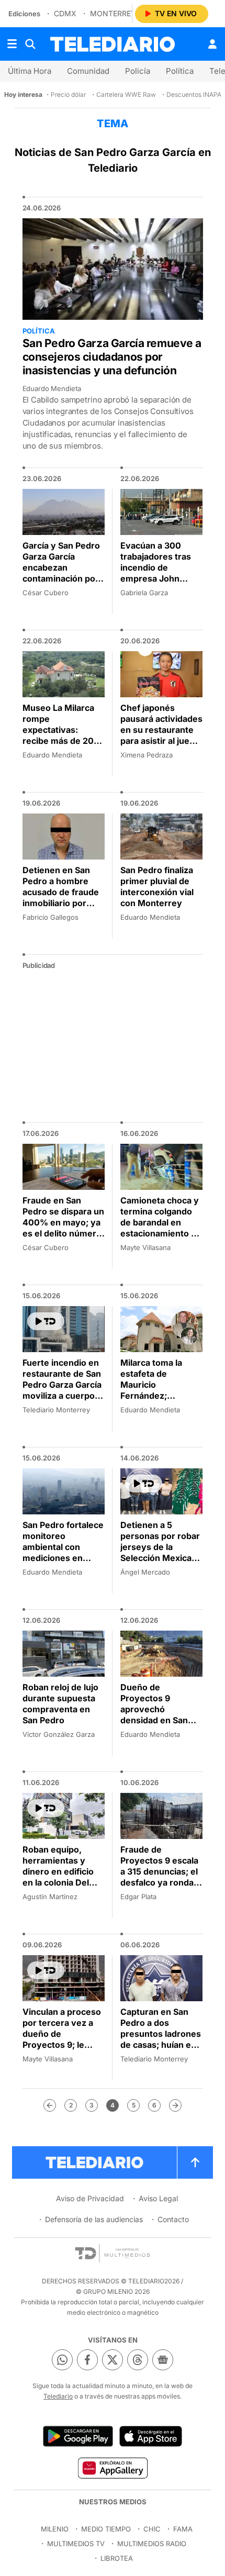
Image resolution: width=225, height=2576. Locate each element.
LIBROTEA (117, 2558)
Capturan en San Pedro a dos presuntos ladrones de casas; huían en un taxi (161, 2034)
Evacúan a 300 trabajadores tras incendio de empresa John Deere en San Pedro (161, 567)
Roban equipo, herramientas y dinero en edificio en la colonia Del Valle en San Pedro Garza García (61, 1877)
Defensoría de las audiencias (94, 2219)
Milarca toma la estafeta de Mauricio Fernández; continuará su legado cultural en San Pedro (157, 1396)
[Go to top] (195, 2162)
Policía (138, 71)
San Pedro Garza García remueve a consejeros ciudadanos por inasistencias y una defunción (112, 357)
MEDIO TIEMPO (106, 2529)
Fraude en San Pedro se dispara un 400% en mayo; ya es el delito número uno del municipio (63, 1222)
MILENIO (55, 2529)
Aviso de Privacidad (90, 2198)
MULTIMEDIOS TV (76, 2544)
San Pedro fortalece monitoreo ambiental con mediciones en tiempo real (63, 1547)
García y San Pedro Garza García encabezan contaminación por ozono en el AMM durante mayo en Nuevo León (61, 578)
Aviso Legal (158, 2198)
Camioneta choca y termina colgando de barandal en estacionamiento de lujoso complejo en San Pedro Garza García (161, 1233)
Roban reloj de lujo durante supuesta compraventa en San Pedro (60, 1704)
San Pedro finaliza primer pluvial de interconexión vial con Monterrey (157, 886)
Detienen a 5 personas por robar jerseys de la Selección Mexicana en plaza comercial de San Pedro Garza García (161, 1558)
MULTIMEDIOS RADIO (152, 2544)
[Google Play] (78, 2436)
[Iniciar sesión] (212, 44)
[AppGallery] (112, 2468)
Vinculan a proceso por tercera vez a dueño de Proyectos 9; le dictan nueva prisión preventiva (62, 2039)
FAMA (183, 2529)
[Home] (113, 44)
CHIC (152, 2529)
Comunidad (88, 71)
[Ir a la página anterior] (50, 2105)
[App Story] (151, 2436)
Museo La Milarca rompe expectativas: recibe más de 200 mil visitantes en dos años (61, 735)
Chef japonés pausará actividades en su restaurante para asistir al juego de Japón (161, 730)
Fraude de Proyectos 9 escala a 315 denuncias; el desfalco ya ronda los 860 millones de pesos (160, 1877)
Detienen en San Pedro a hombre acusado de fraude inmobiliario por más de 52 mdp (61, 892)
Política (180, 71)
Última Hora (30, 71)
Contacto (173, 2219)
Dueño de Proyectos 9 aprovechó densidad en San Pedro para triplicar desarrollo (160, 1715)
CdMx (65, 13)
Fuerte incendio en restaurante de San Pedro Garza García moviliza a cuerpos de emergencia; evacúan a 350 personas (62, 1396)
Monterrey (113, 13)
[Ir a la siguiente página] (175, 2105)
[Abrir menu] (12, 44)
